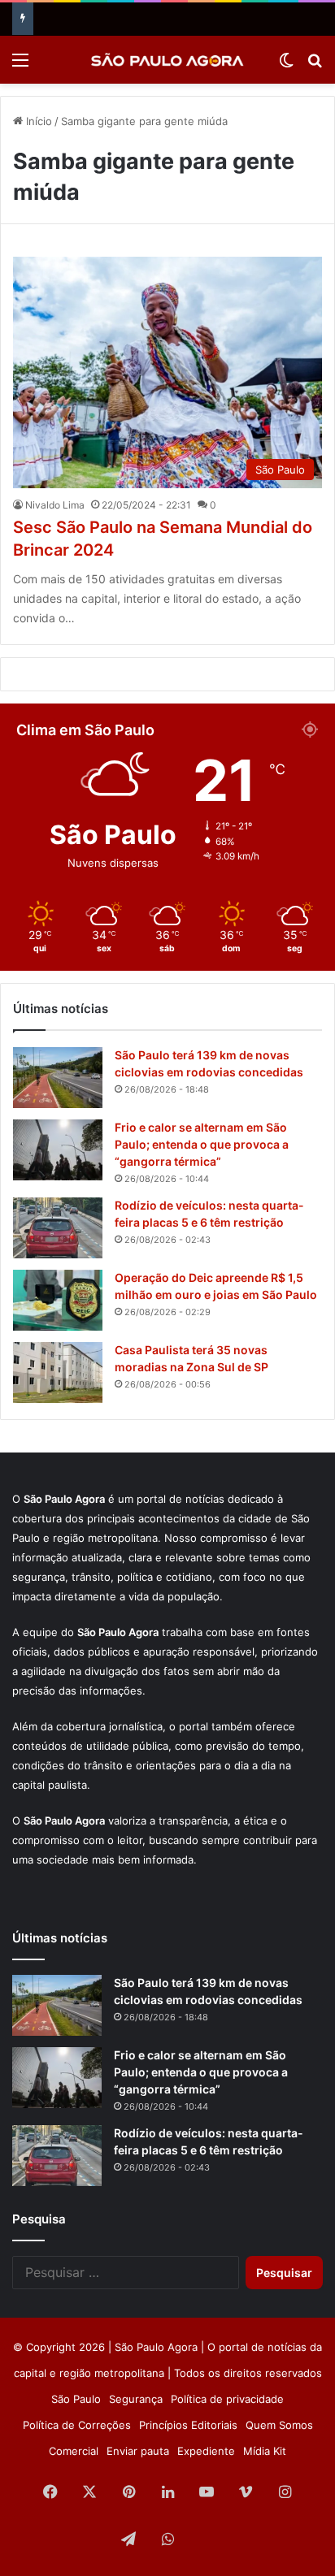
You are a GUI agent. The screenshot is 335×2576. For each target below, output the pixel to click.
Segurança (136, 2399)
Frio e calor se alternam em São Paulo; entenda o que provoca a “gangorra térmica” (202, 1144)
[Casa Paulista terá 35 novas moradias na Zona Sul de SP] (58, 1372)
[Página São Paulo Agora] (207, 2540)
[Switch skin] (286, 65)
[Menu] (20, 65)
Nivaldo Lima (55, 505)
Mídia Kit (265, 2451)
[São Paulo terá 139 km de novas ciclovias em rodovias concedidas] (58, 1078)
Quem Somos (279, 2425)
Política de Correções (77, 2425)
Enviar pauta (138, 2451)
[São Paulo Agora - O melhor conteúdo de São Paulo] (167, 60)
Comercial (74, 2451)
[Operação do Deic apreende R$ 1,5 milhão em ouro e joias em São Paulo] (58, 1300)
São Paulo (76, 2399)
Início (37, 121)
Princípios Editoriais (188, 2425)
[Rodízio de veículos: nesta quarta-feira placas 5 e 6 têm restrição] (58, 1228)
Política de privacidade (227, 2399)
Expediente (206, 2451)
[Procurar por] (315, 65)
